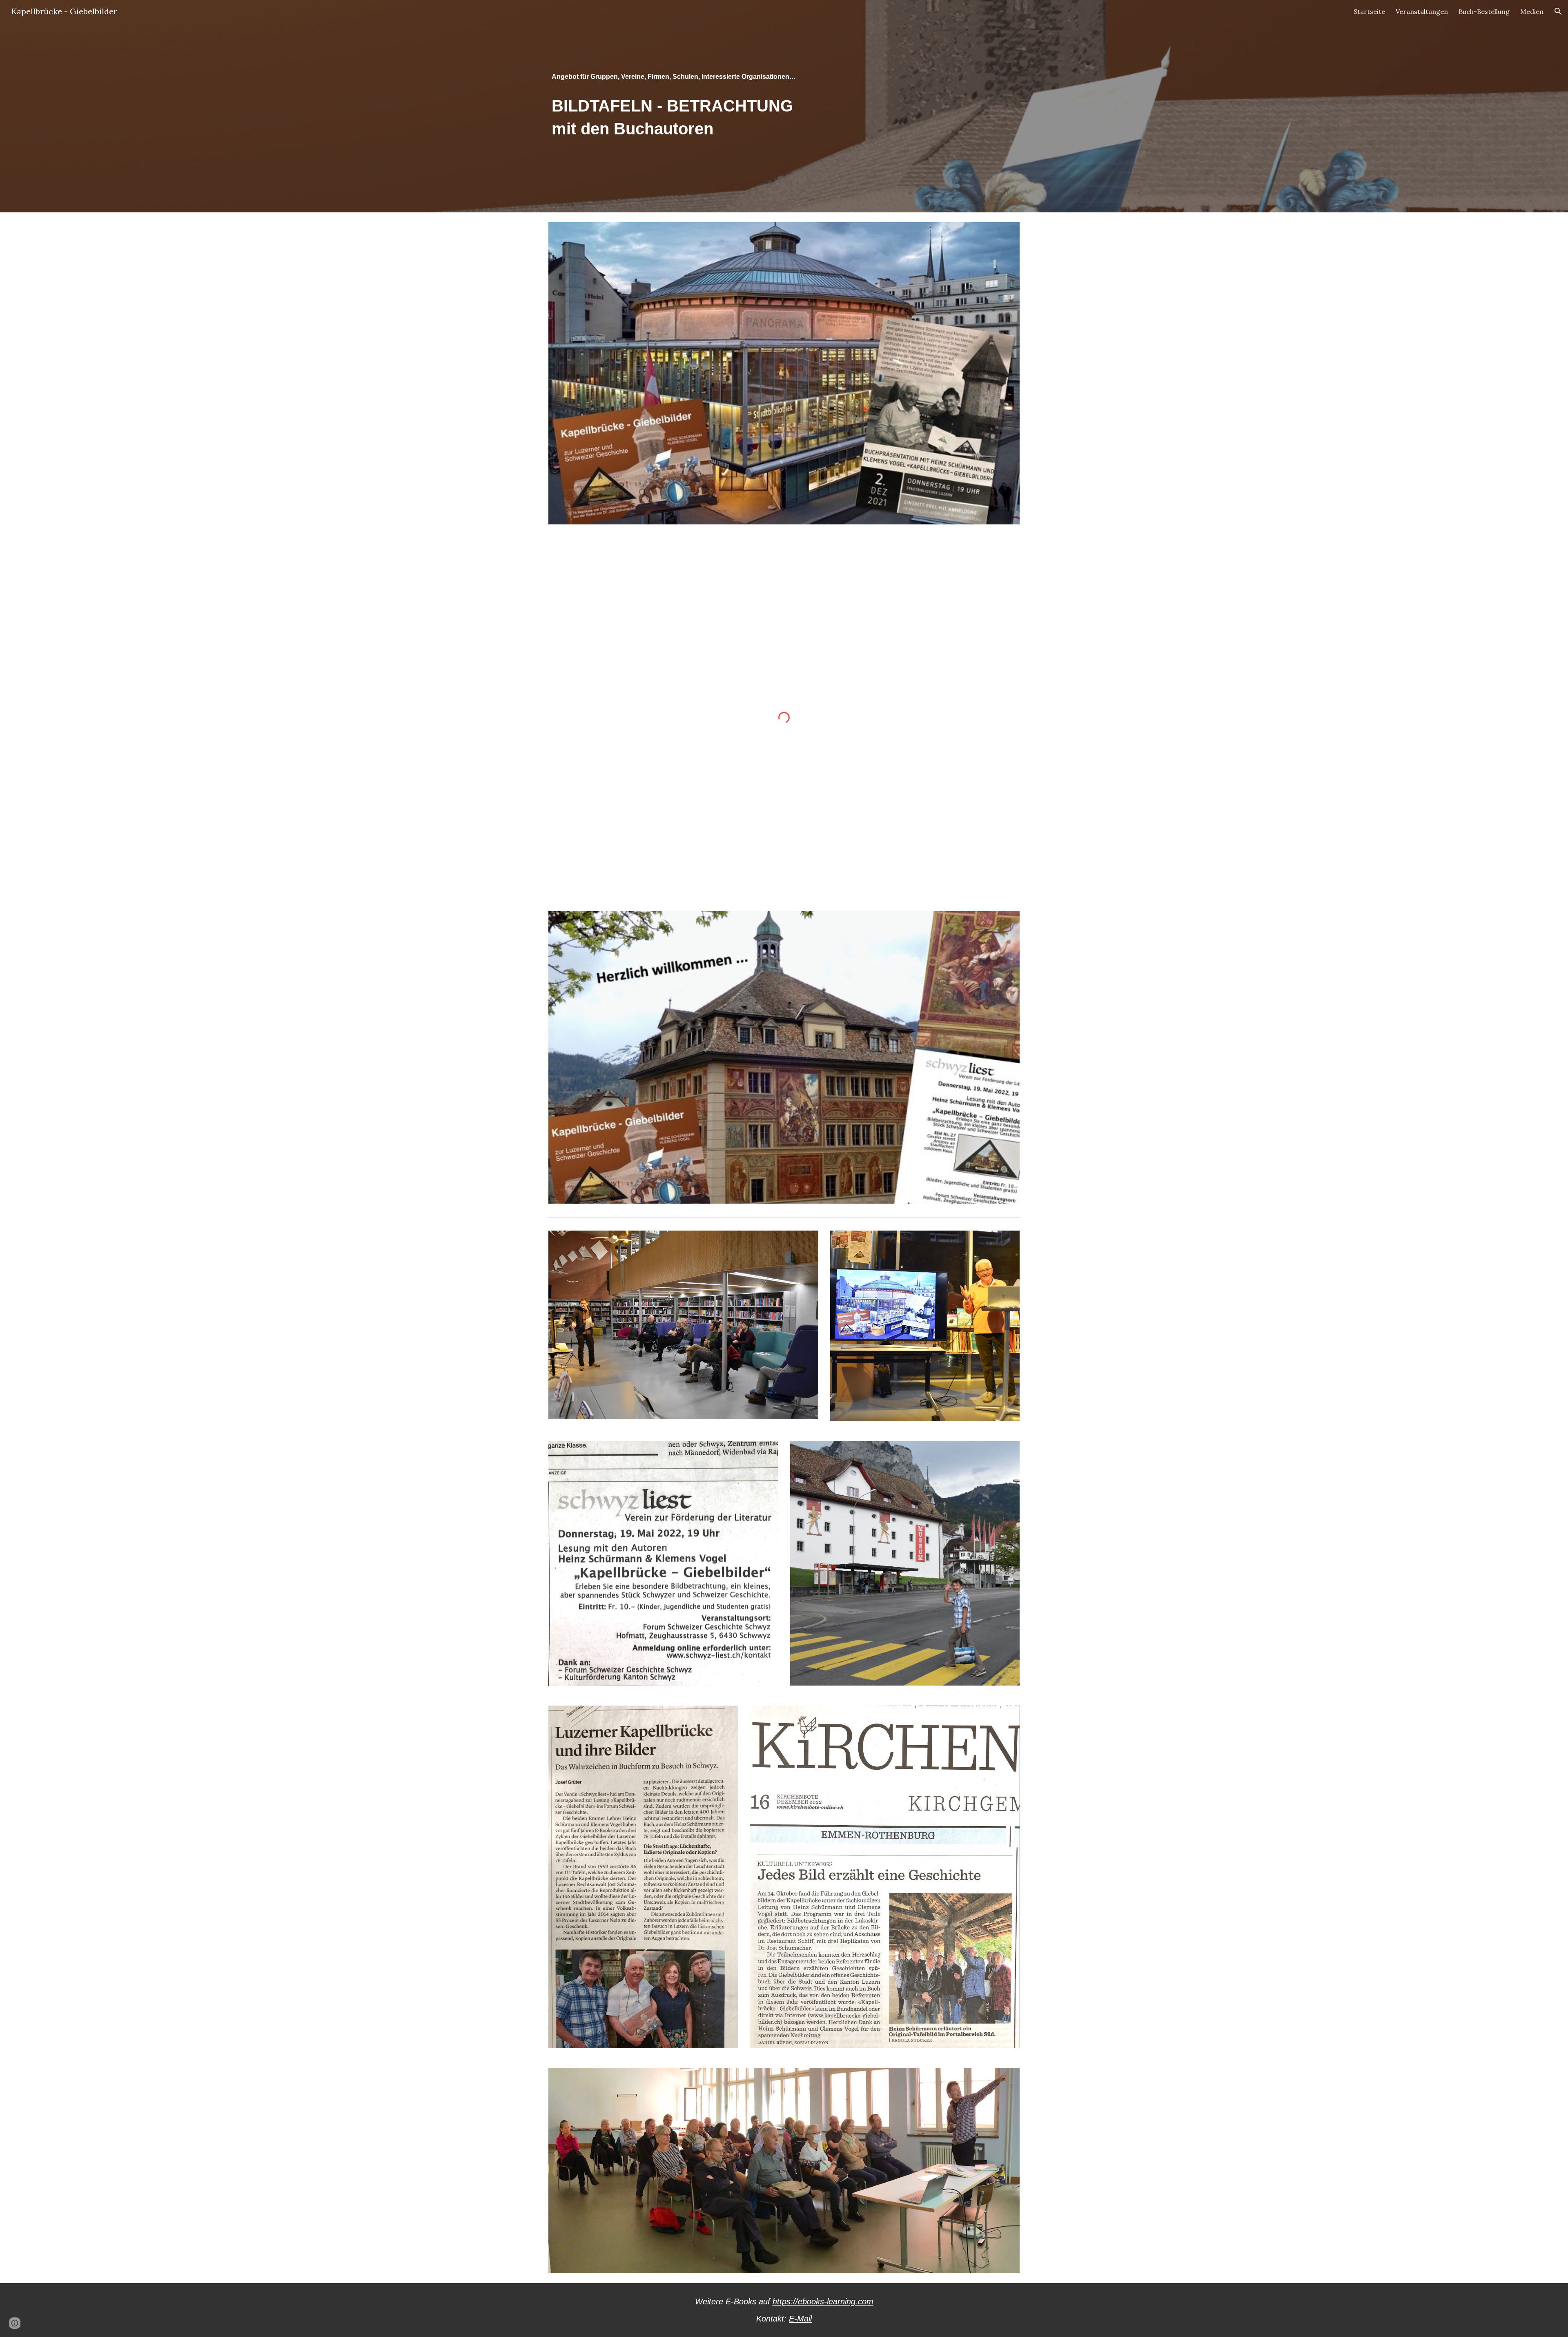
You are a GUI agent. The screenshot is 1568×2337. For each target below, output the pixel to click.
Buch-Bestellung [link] (1484, 11)
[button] (1558, 11)
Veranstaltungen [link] (1422, 11)
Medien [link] (1532, 11)
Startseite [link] (1369, 11)
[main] (784, 106)
